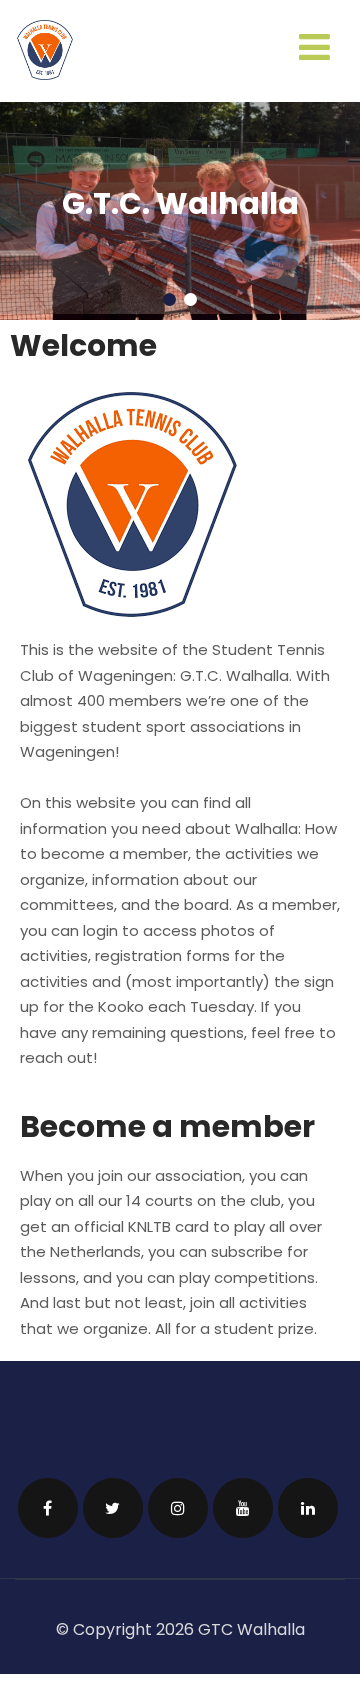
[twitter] (113, 1501)
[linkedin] (308, 1501)
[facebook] (48, 1501)
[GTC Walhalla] (45, 74)
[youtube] (243, 1501)
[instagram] (178, 1501)
